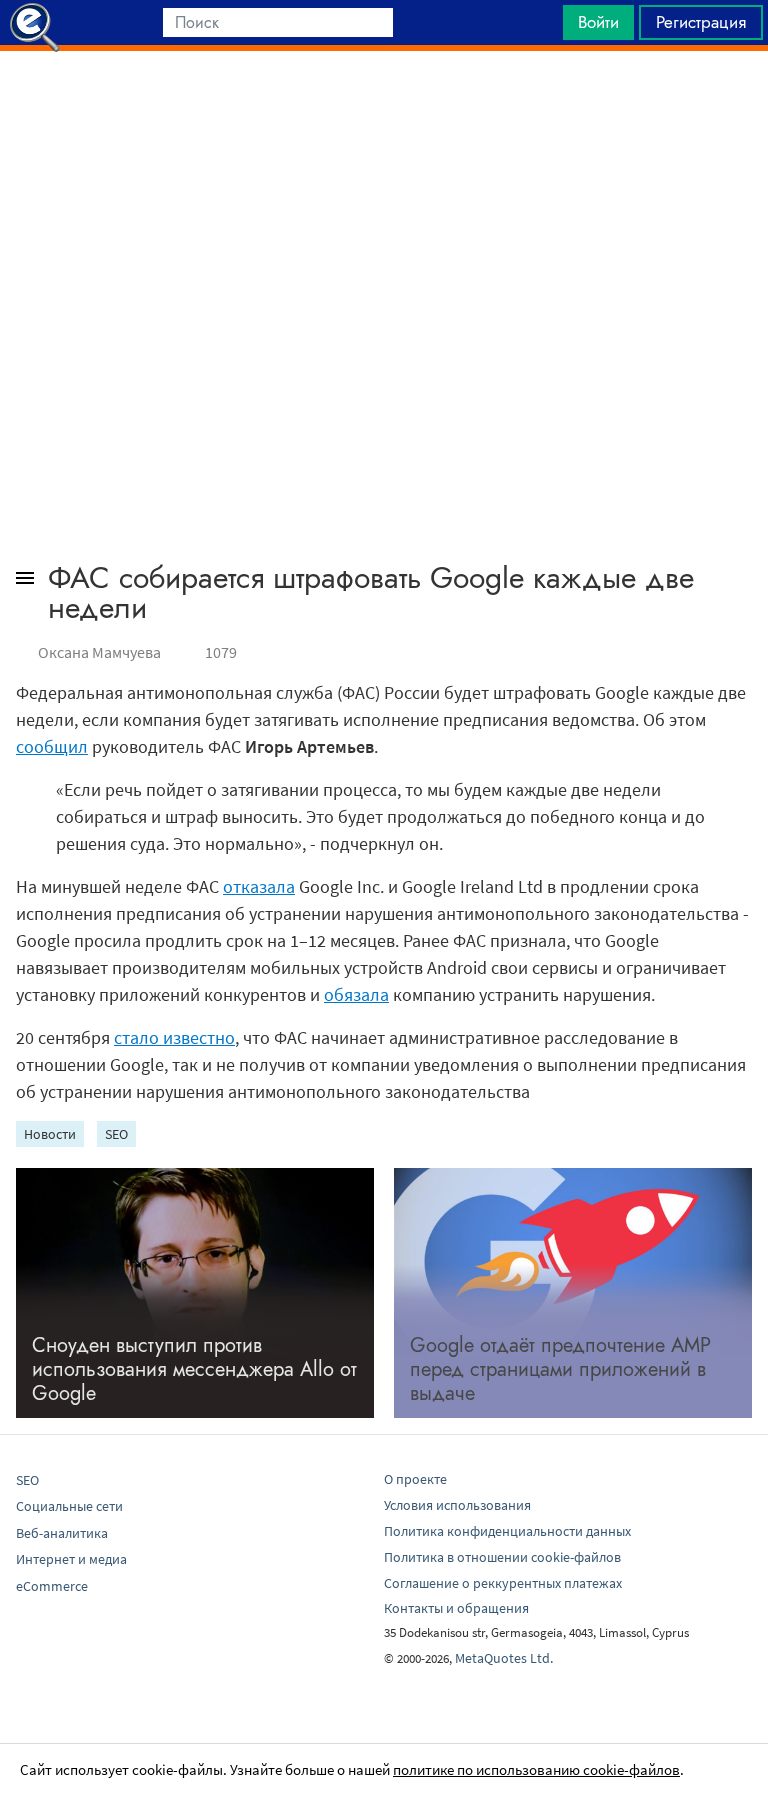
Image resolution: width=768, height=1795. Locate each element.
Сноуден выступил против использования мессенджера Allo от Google (194, 1369)
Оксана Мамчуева (99, 652)
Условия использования (457, 1505)
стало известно (174, 1037)
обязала (356, 994)
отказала (259, 886)
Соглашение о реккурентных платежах (503, 1583)
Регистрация (701, 22)
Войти (598, 22)
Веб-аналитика (62, 1533)
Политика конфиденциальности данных (507, 1531)
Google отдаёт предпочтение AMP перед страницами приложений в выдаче (560, 1369)
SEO (116, 1134)
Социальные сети (69, 1506)
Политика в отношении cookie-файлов (502, 1557)
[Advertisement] (384, 101)
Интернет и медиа (71, 1559)
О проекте (415, 1479)
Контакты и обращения (456, 1608)
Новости (50, 1134)
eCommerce (52, 1586)
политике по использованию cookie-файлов (536, 1769)
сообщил (52, 746)
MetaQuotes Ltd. (504, 1658)
